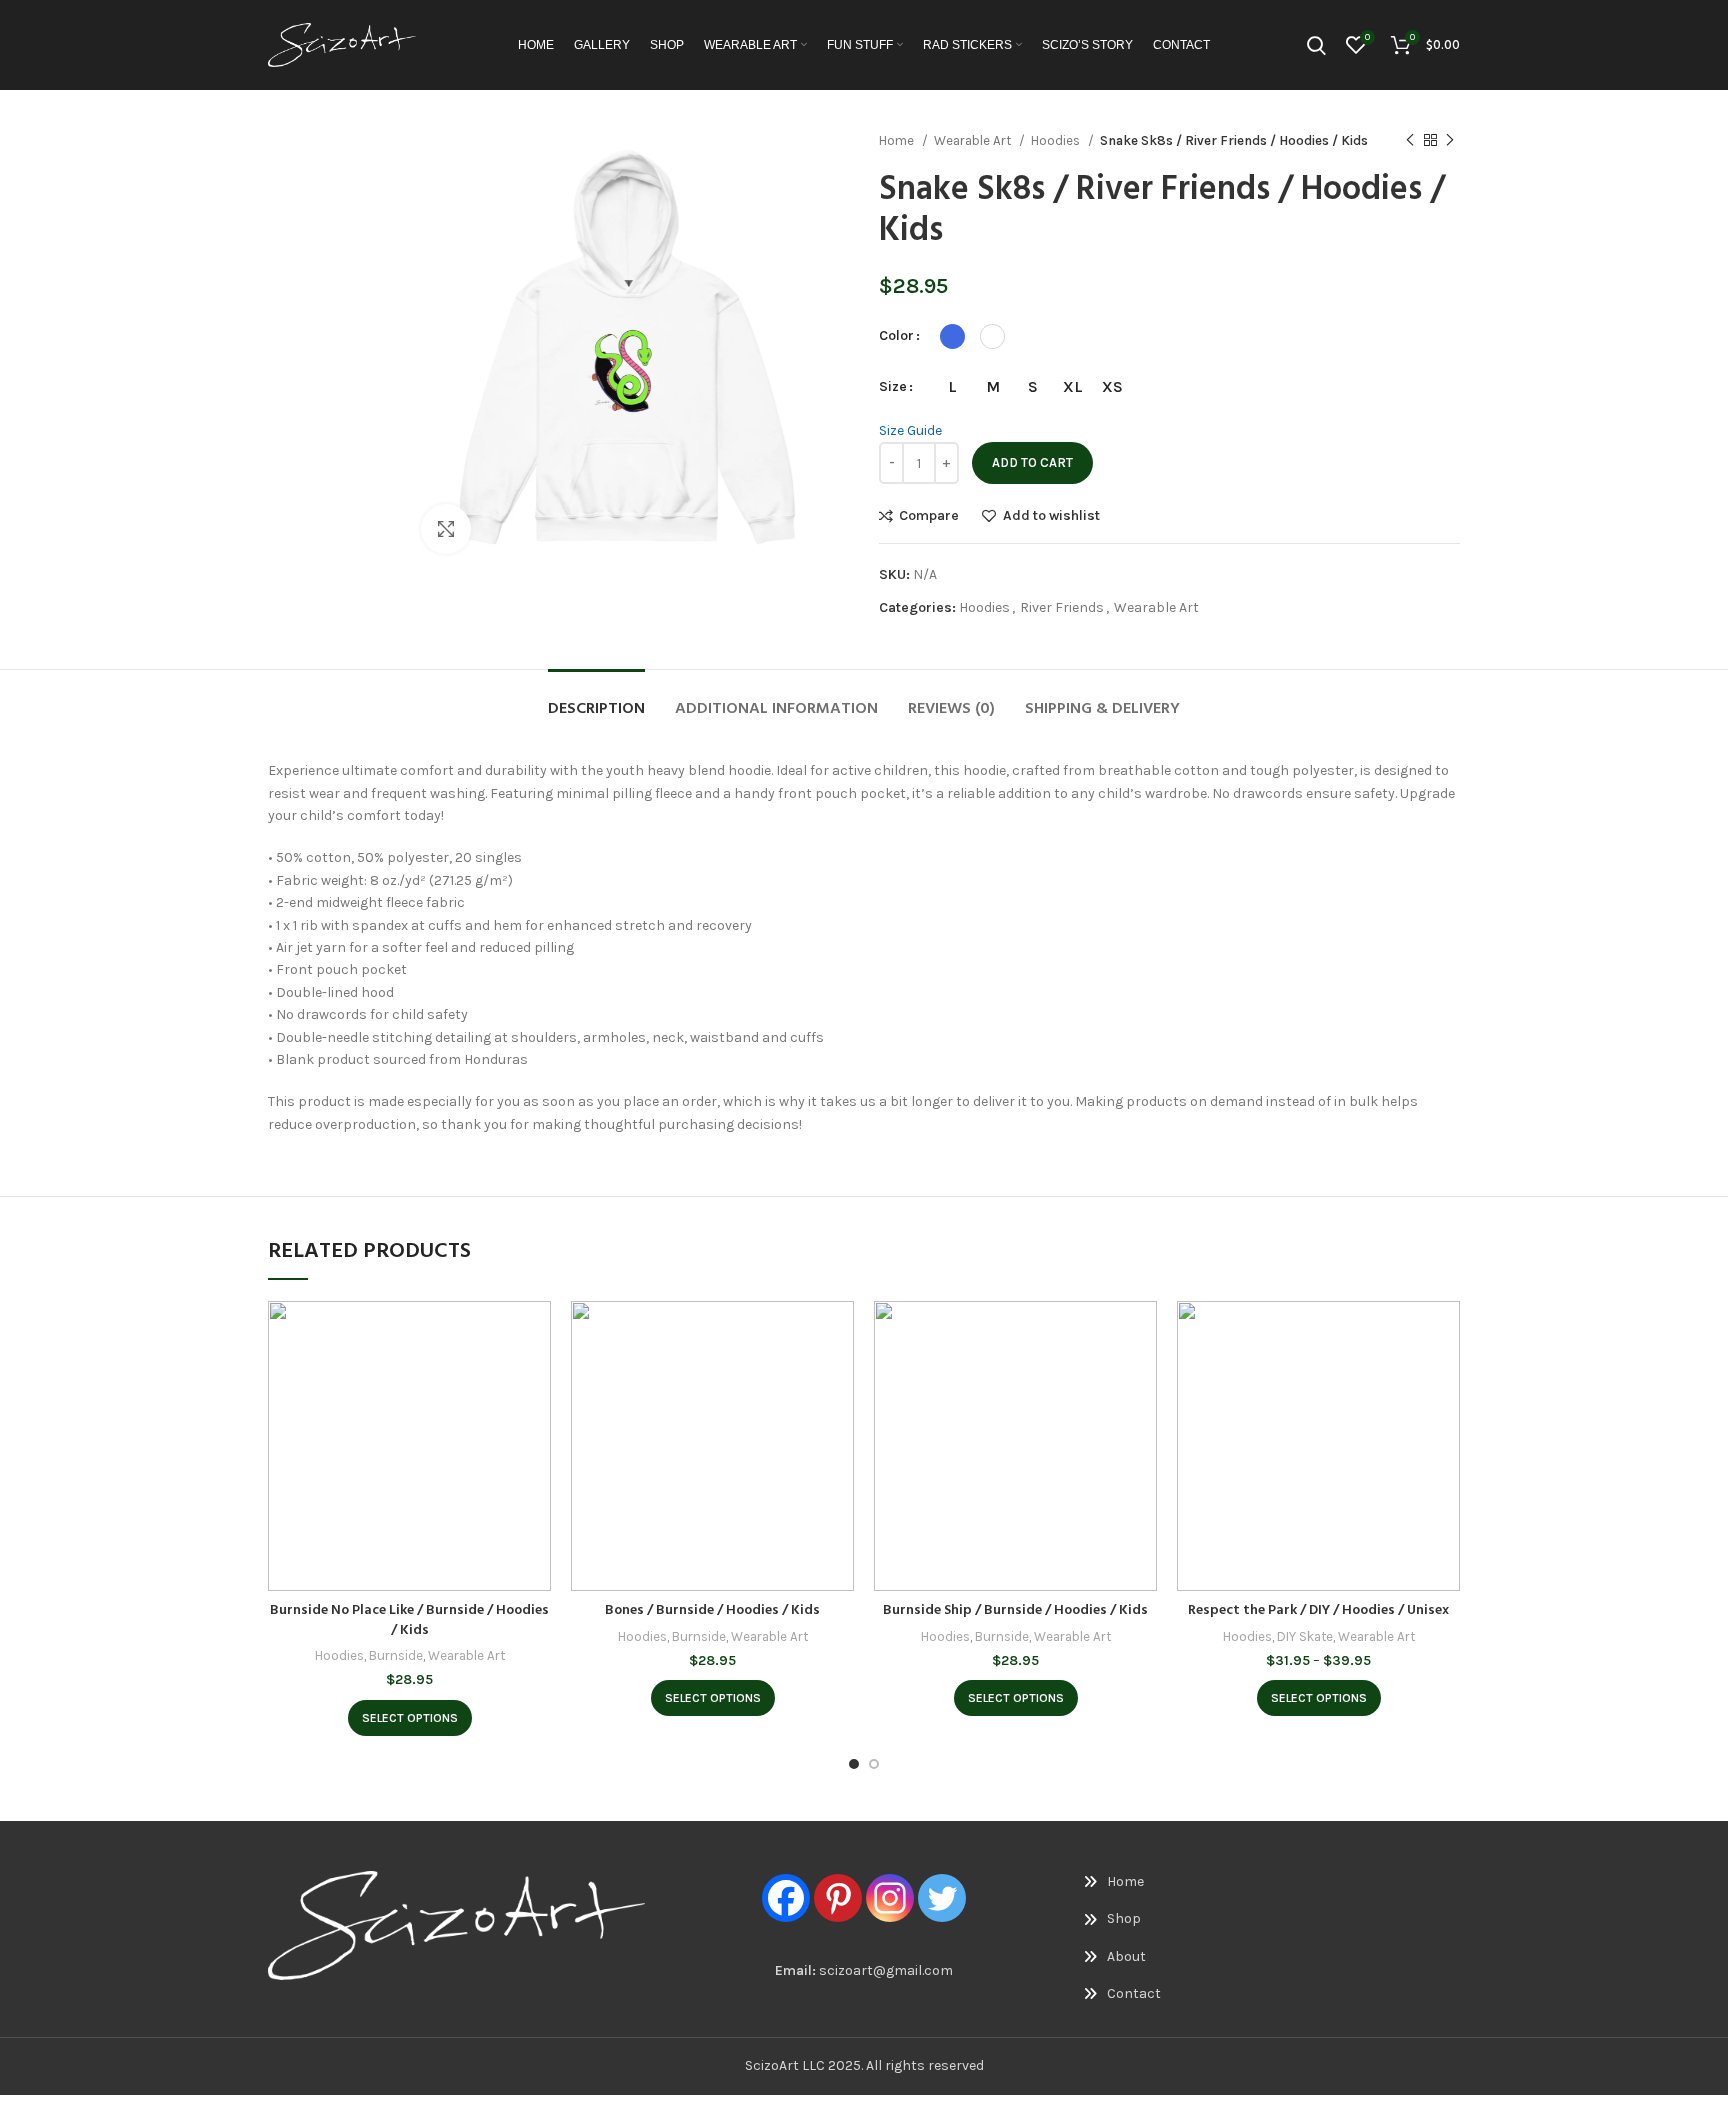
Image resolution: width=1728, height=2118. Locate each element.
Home (898, 140)
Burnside (396, 1655)
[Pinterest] (838, 1898)
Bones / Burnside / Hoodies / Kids (712, 1610)
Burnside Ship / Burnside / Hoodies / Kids (1015, 1610)
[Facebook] (786, 1898)
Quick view (536, 1378)
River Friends (1062, 607)
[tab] (596, 699)
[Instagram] (890, 1898)
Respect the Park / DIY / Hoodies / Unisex (1318, 1610)
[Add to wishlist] (536, 1423)
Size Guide (910, 430)
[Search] (1316, 45)
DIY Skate (1305, 1636)
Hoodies (1057, 140)
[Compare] (536, 1333)
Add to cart (1032, 462)
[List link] (1170, 1882)
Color (896, 335)
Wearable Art (974, 140)
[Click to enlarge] (446, 529)
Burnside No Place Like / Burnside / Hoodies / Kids (409, 1620)
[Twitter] (942, 1898)
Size (893, 386)
